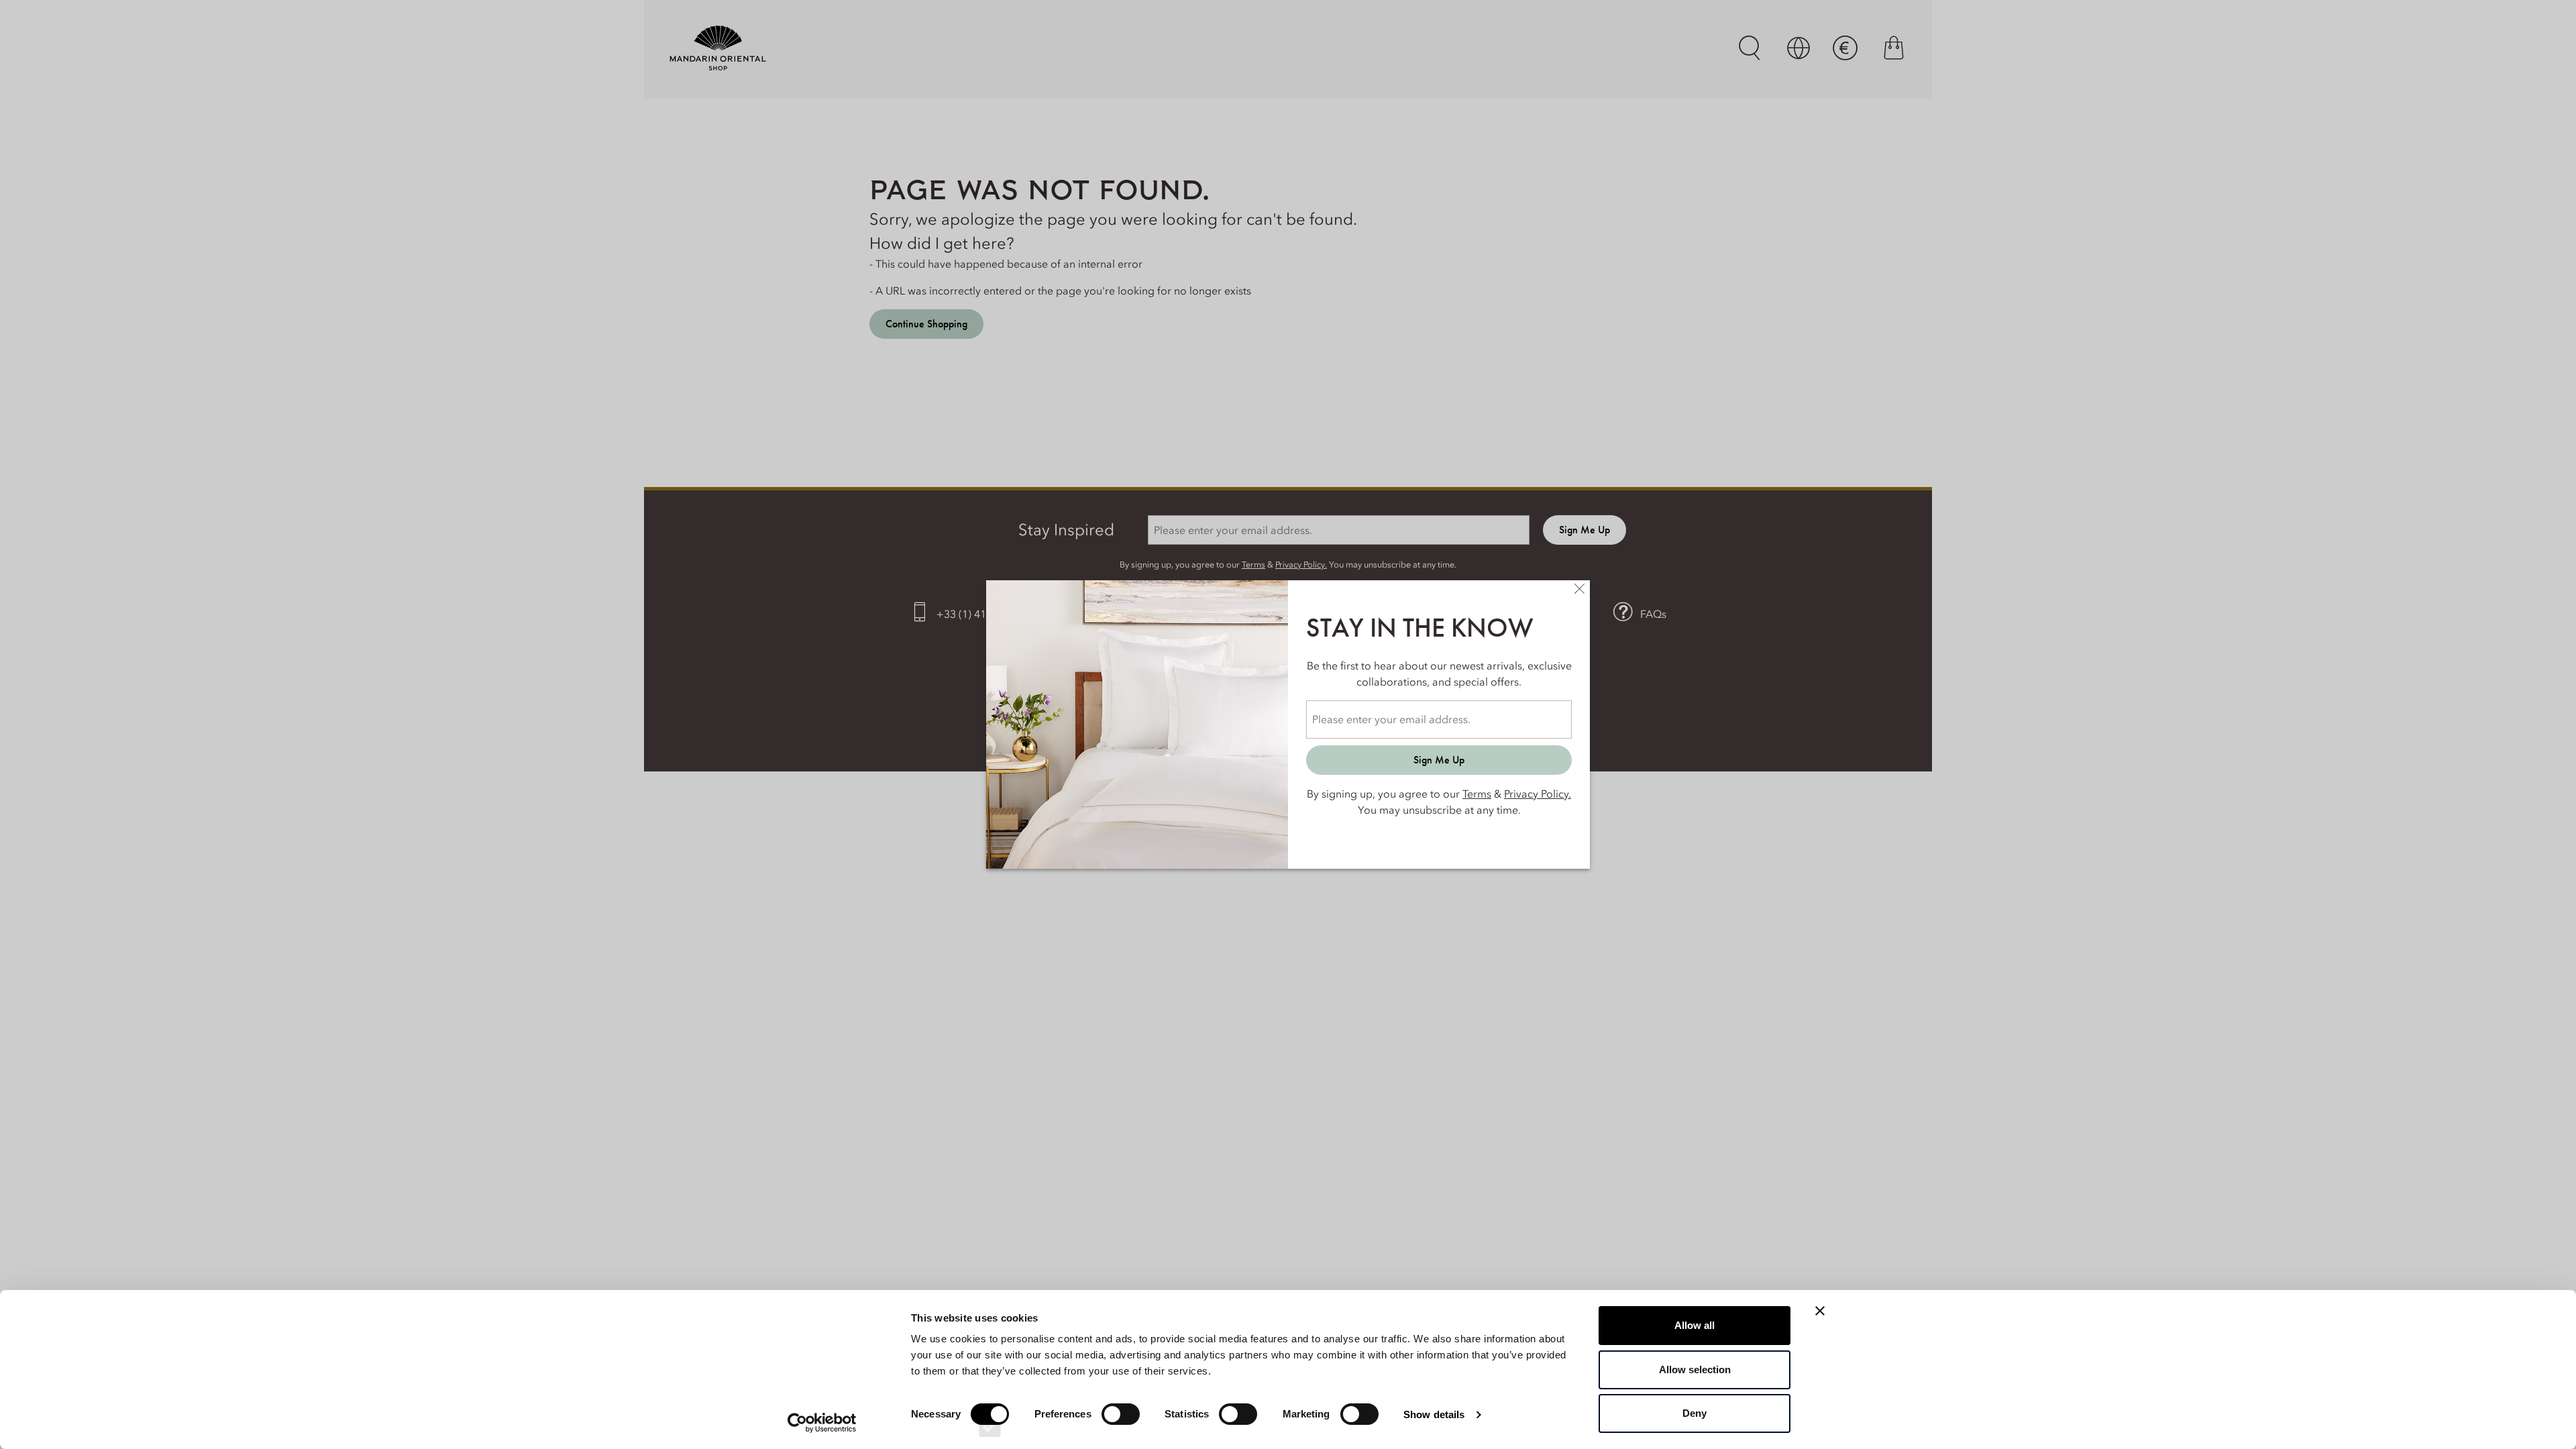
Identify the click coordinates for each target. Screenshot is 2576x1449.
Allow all (1695, 1325)
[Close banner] (1820, 1311)
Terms (1477, 794)
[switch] (1121, 1426)
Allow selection (1695, 1370)
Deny (1695, 1413)
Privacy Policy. (1538, 794)
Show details (1434, 1414)
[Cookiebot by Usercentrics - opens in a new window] (822, 1423)
